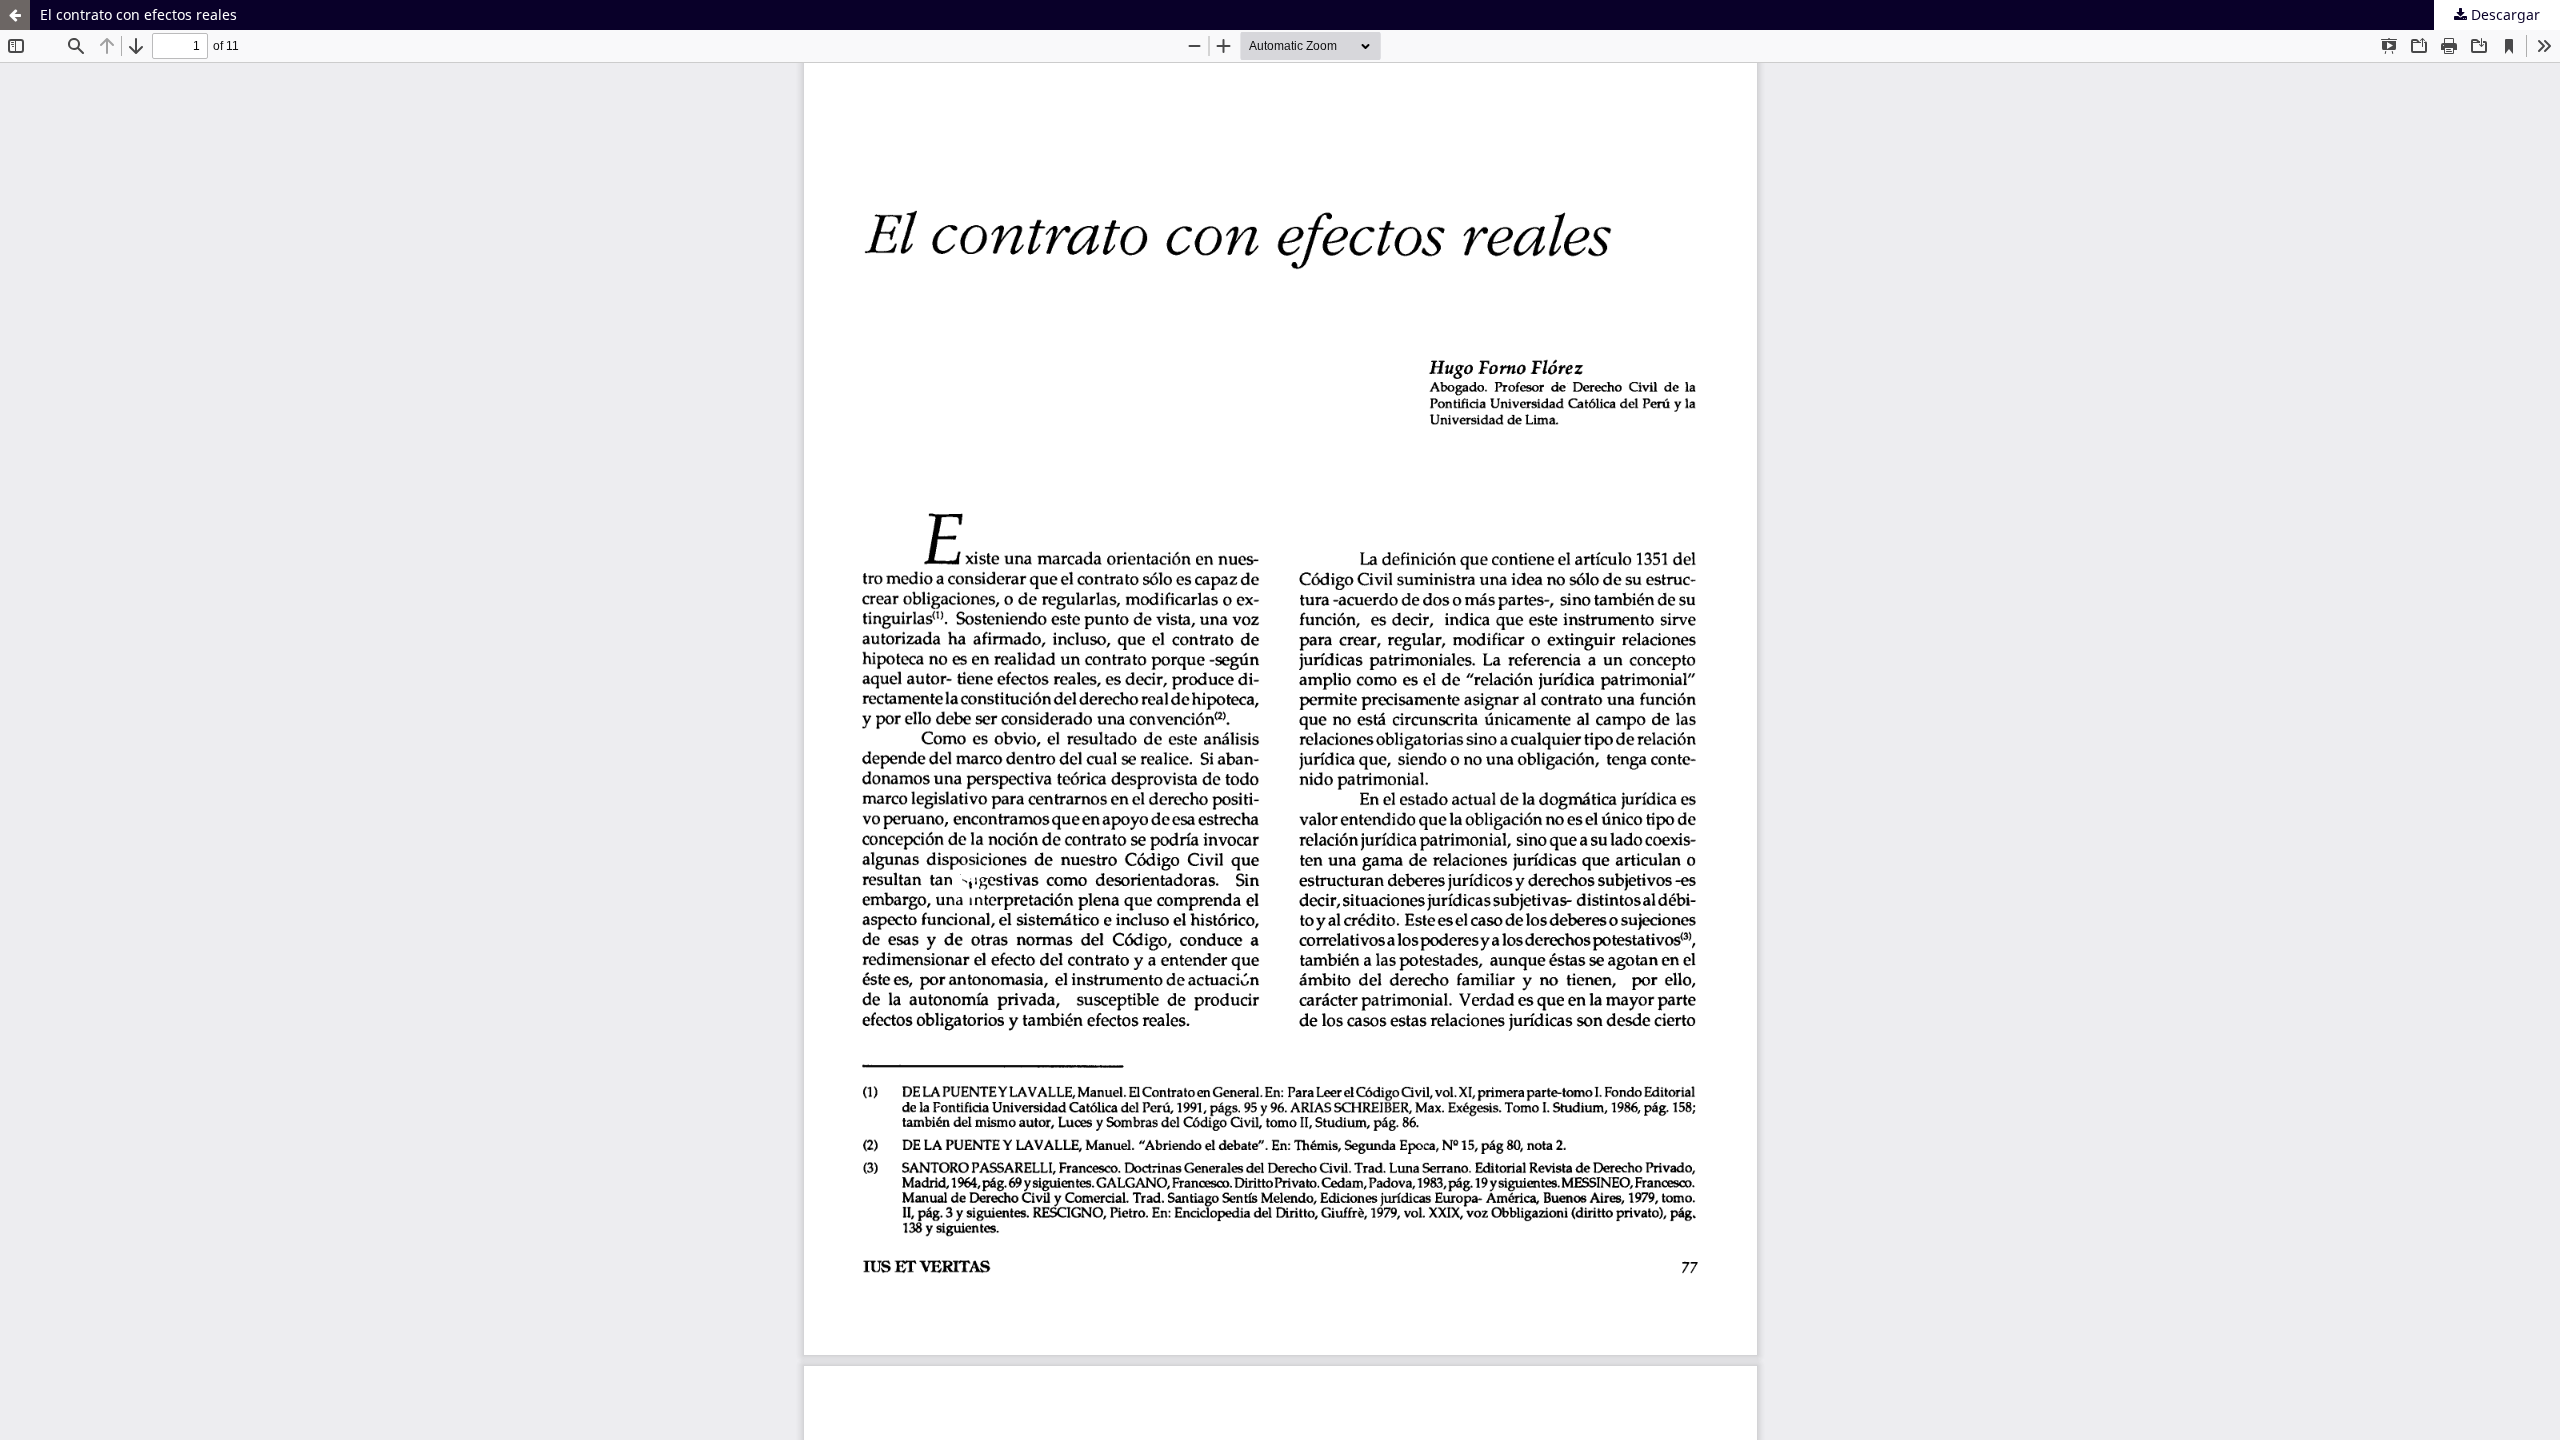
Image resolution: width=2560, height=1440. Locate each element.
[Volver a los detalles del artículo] (15, 15)
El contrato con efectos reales (138, 14)
